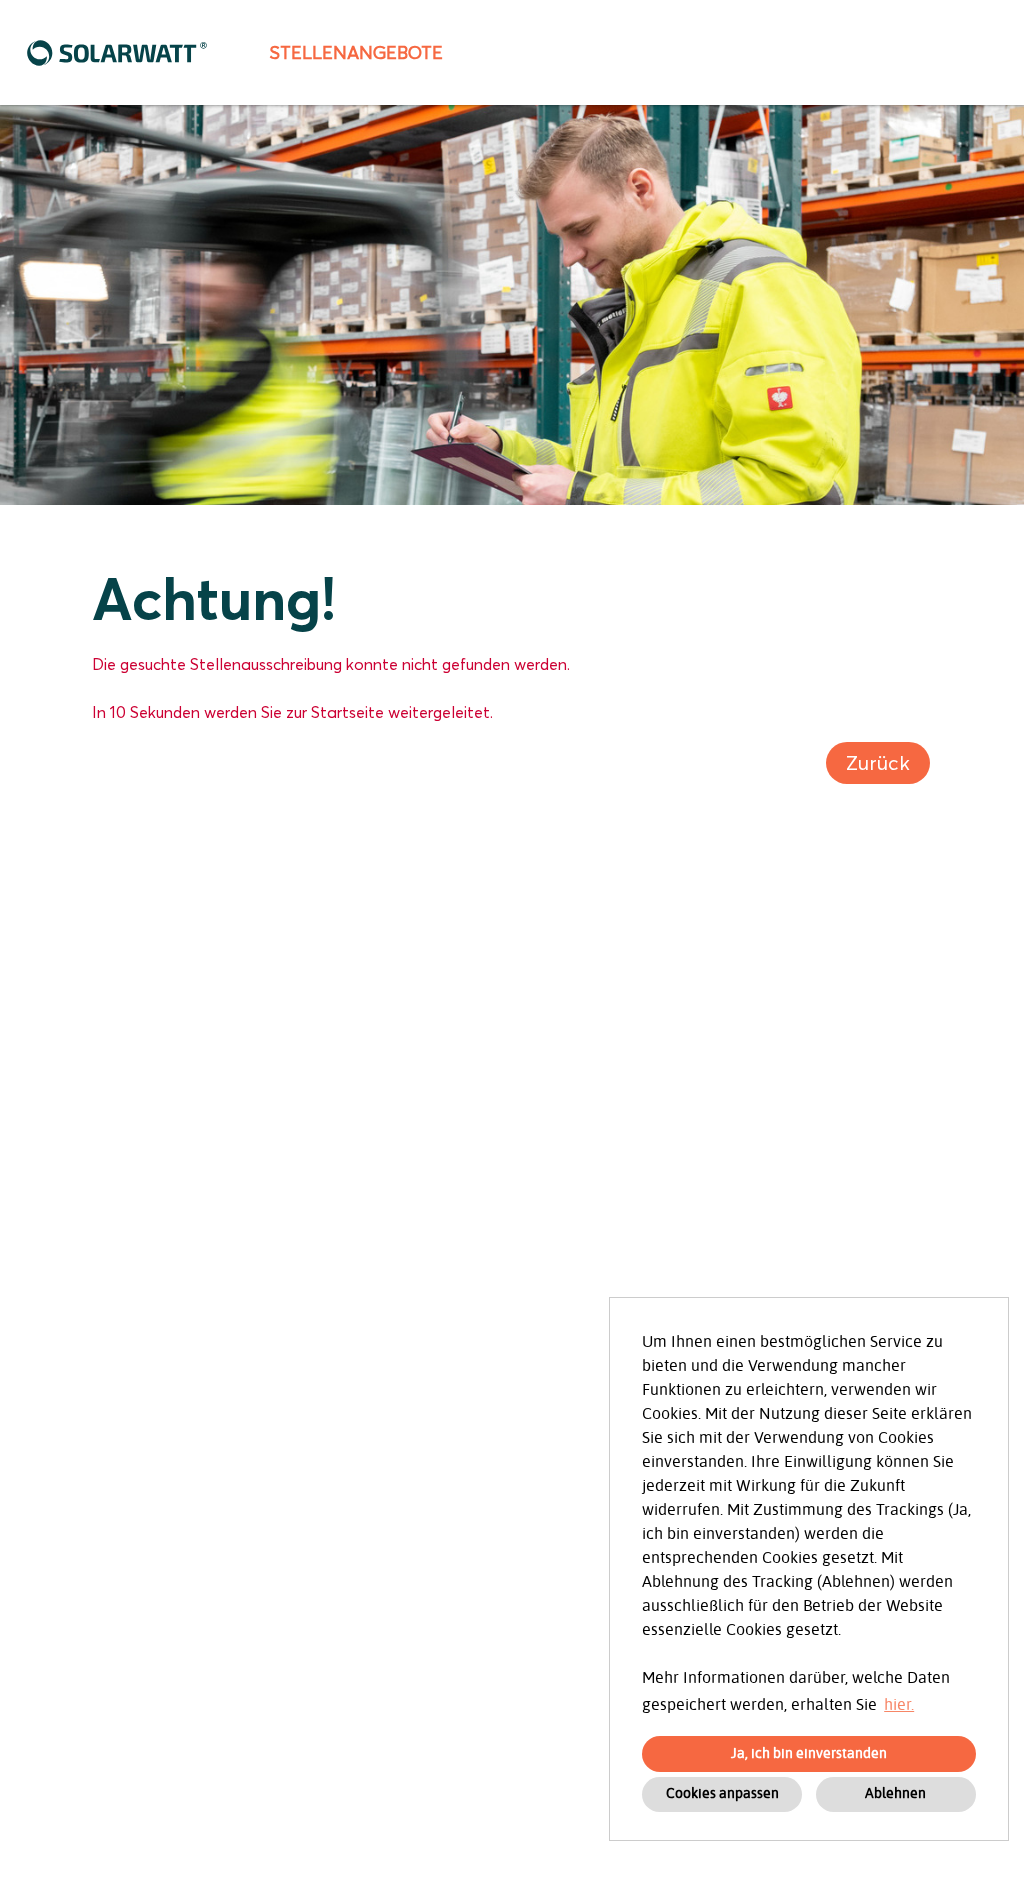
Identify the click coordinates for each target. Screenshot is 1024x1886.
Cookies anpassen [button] (722, 1793)
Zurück (878, 763)
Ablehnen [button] (895, 1793)
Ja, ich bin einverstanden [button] (809, 1753)
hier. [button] (899, 1705)
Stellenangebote (356, 52)
